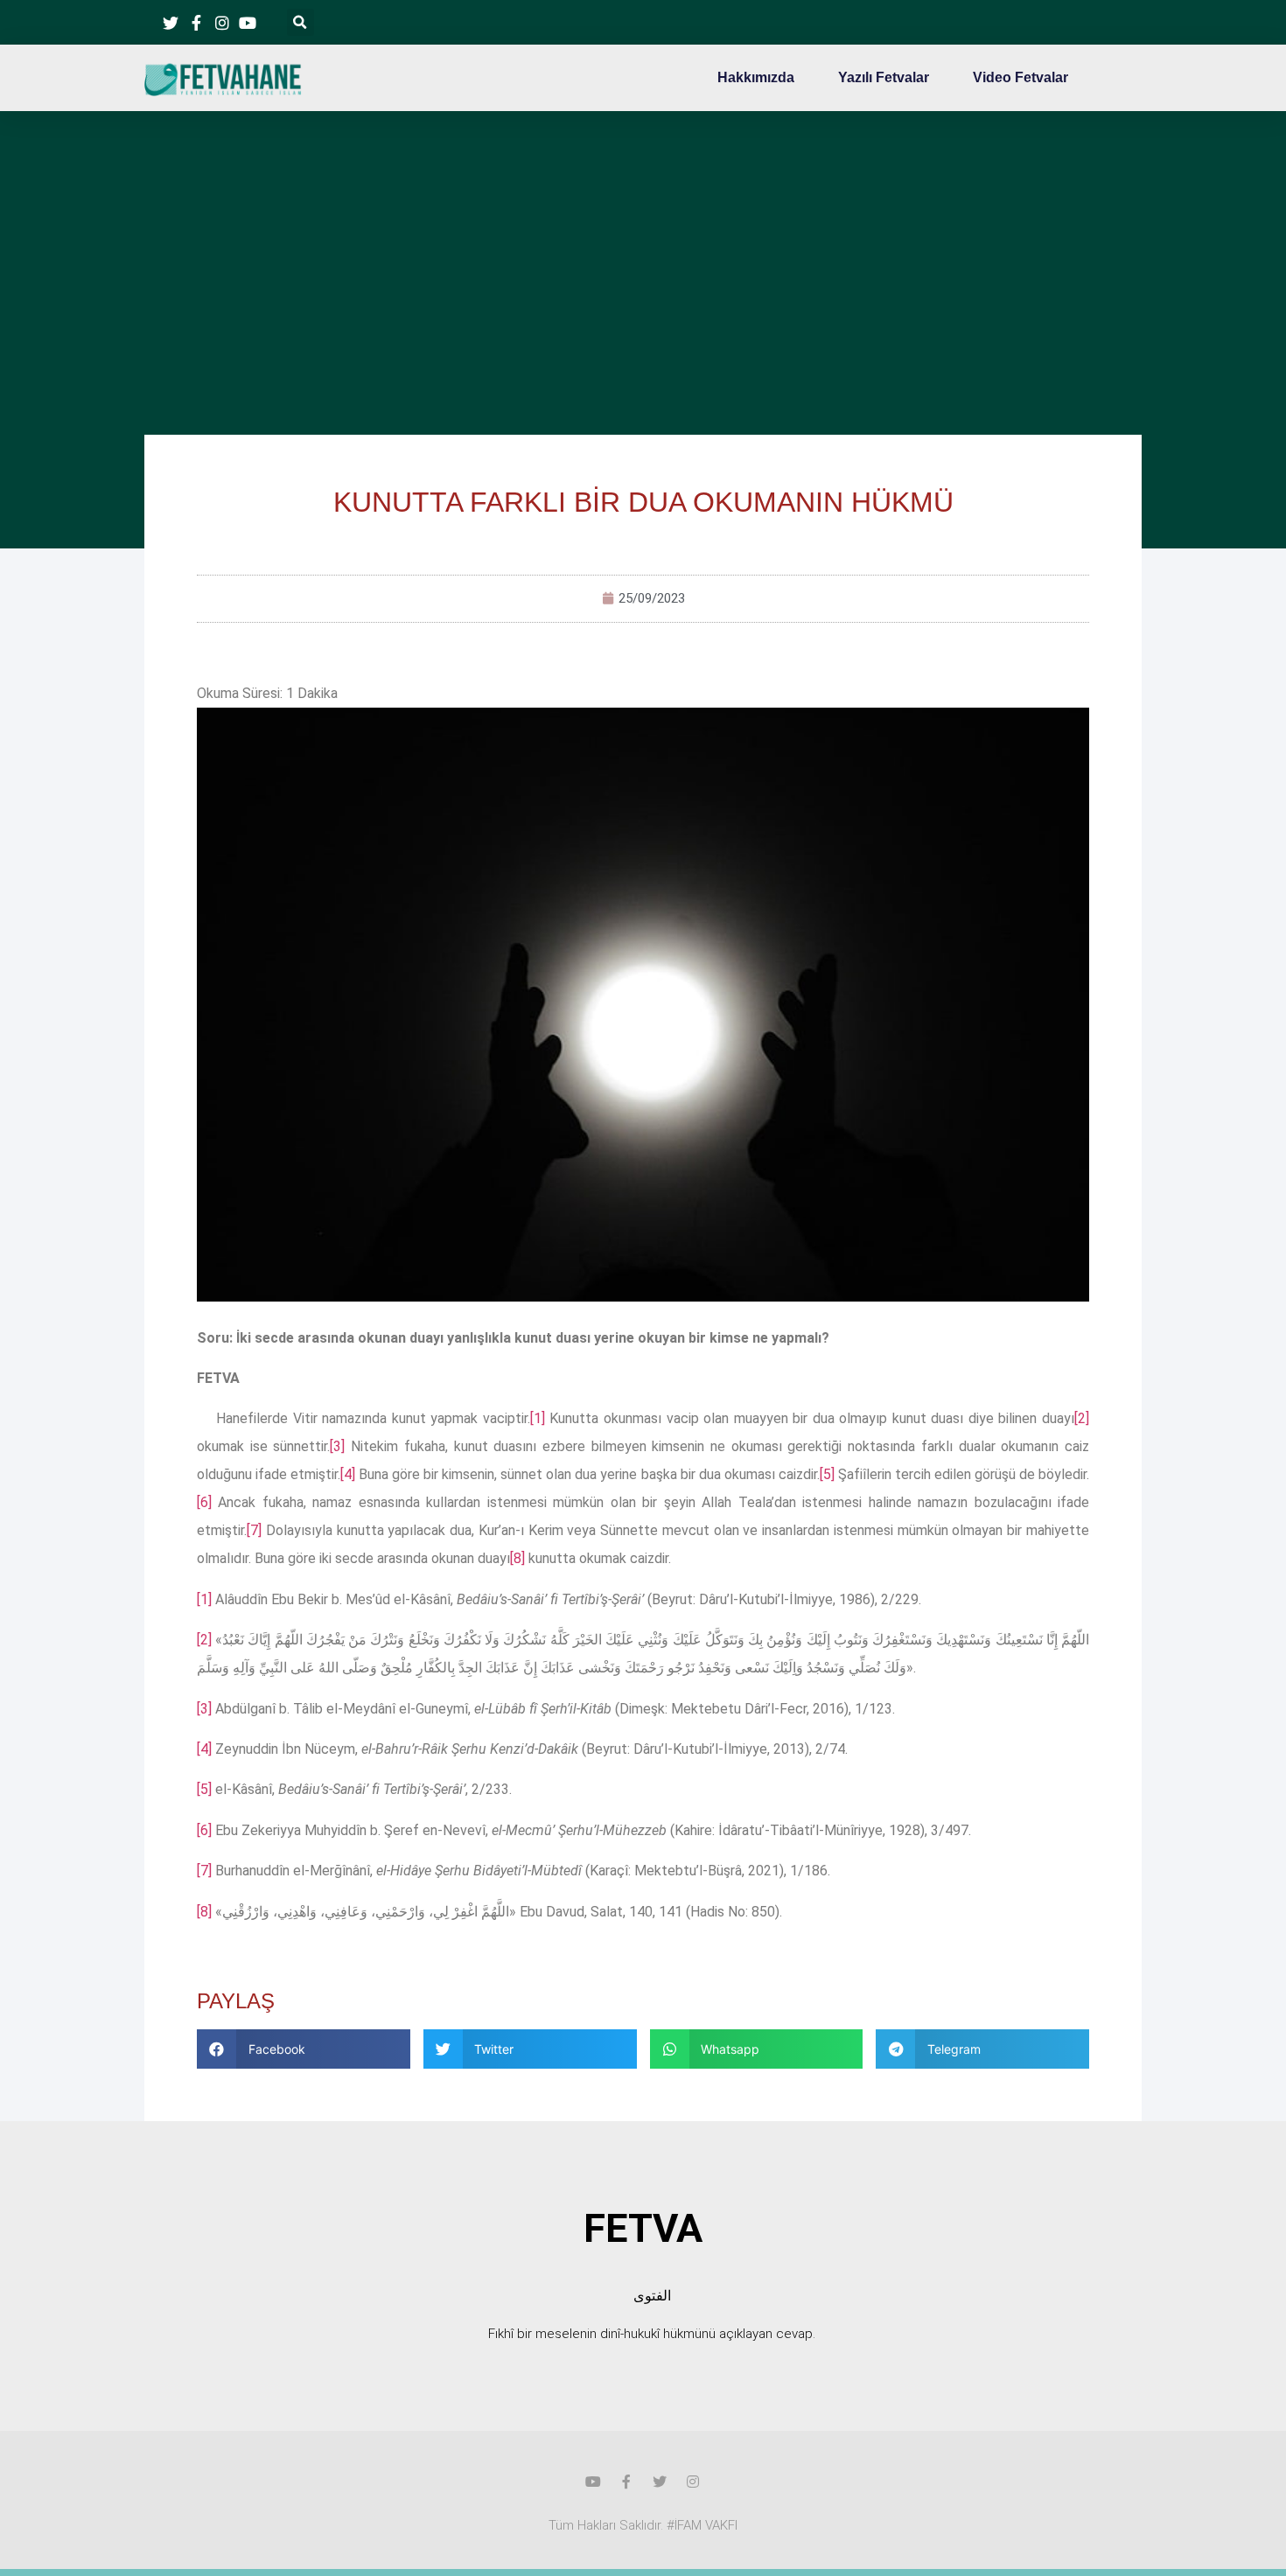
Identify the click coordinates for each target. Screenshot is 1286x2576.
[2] (1082, 1418)
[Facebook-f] (626, 2482)
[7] (254, 1530)
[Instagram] (693, 2482)
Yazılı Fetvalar (884, 77)
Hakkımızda (756, 77)
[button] (301, 22)
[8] (517, 1558)
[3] (337, 1446)
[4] (348, 1474)
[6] (204, 1502)
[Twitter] (660, 2482)
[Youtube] (593, 2482)
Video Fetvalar (1020, 77)
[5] (827, 1474)
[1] (538, 1418)
